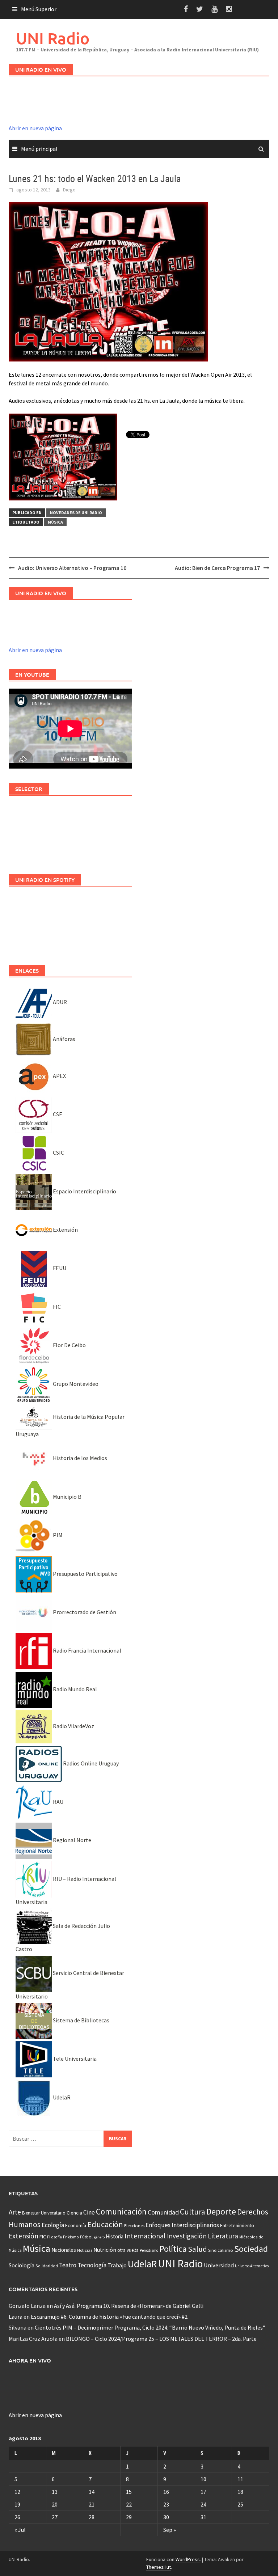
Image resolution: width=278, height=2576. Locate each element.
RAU (58, 1802)
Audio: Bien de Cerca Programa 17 (217, 568)
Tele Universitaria (74, 2059)
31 (203, 2517)
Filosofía (54, 2237)
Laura (16, 2317)
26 (17, 2517)
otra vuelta (128, 2250)
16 (166, 2492)
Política (173, 2249)
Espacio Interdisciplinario (84, 1191)
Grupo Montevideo (75, 1384)
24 (203, 2504)
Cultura (193, 2212)
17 (203, 2492)
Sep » (170, 2530)
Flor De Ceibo (69, 1345)
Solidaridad (47, 2266)
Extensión (65, 1230)
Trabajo (117, 2265)
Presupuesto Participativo (85, 1574)
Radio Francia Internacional (87, 1650)
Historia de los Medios (79, 1458)
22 (129, 2504)
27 (55, 2517)
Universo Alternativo (252, 2266)
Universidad (219, 2265)
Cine (89, 2212)
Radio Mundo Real (74, 1689)
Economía (76, 2225)
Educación (105, 2224)
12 (17, 2492)
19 (17, 2504)
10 (203, 2479)
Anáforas (64, 1039)
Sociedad (251, 2249)
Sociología (22, 2265)
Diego (69, 190)
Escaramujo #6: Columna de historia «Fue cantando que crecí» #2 (109, 2317)
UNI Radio (53, 38)
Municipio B (67, 1497)
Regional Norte (71, 1840)
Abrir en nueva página (35, 128)
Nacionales (64, 2250)
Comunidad (163, 2212)
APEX (59, 1076)
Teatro (68, 2265)
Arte (15, 2212)
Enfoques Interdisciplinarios (182, 2225)
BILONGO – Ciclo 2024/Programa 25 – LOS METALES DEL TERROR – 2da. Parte (161, 2339)
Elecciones (134, 2226)
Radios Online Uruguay (90, 1763)
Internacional (145, 2236)
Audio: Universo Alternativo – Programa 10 (72, 568)
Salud (197, 2249)
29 (129, 2517)
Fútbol (86, 2237)
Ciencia (74, 2213)
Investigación (187, 2236)
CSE (57, 1114)
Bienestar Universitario (44, 2213)
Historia (115, 2236)
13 (55, 2492)
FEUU (59, 1268)
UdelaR (61, 2097)
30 (166, 2517)
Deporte (221, 2211)
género (99, 2237)
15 (129, 2492)
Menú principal (39, 149)
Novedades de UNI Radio (76, 513)
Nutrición (105, 2250)
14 (92, 2492)
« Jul (20, 2530)
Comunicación (121, 2212)
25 (240, 2504)
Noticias (85, 2250)
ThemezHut (159, 2567)
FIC (56, 1307)
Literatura (223, 2236)
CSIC (58, 1152)
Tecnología (92, 2265)
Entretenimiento (237, 2225)
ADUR (59, 1002)
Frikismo (71, 2237)
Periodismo (149, 2250)
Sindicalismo (221, 2250)
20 (55, 2504)
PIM (57, 1535)
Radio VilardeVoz (73, 1726)
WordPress (188, 2559)
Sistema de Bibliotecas (81, 2020)
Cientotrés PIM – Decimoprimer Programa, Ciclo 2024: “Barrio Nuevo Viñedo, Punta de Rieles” (150, 2327)
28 (92, 2517)
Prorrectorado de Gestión (84, 1612)
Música (55, 522)
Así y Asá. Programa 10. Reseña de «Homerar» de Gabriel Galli (129, 2306)
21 (92, 2504)
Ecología (53, 2225)
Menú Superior (39, 9)
